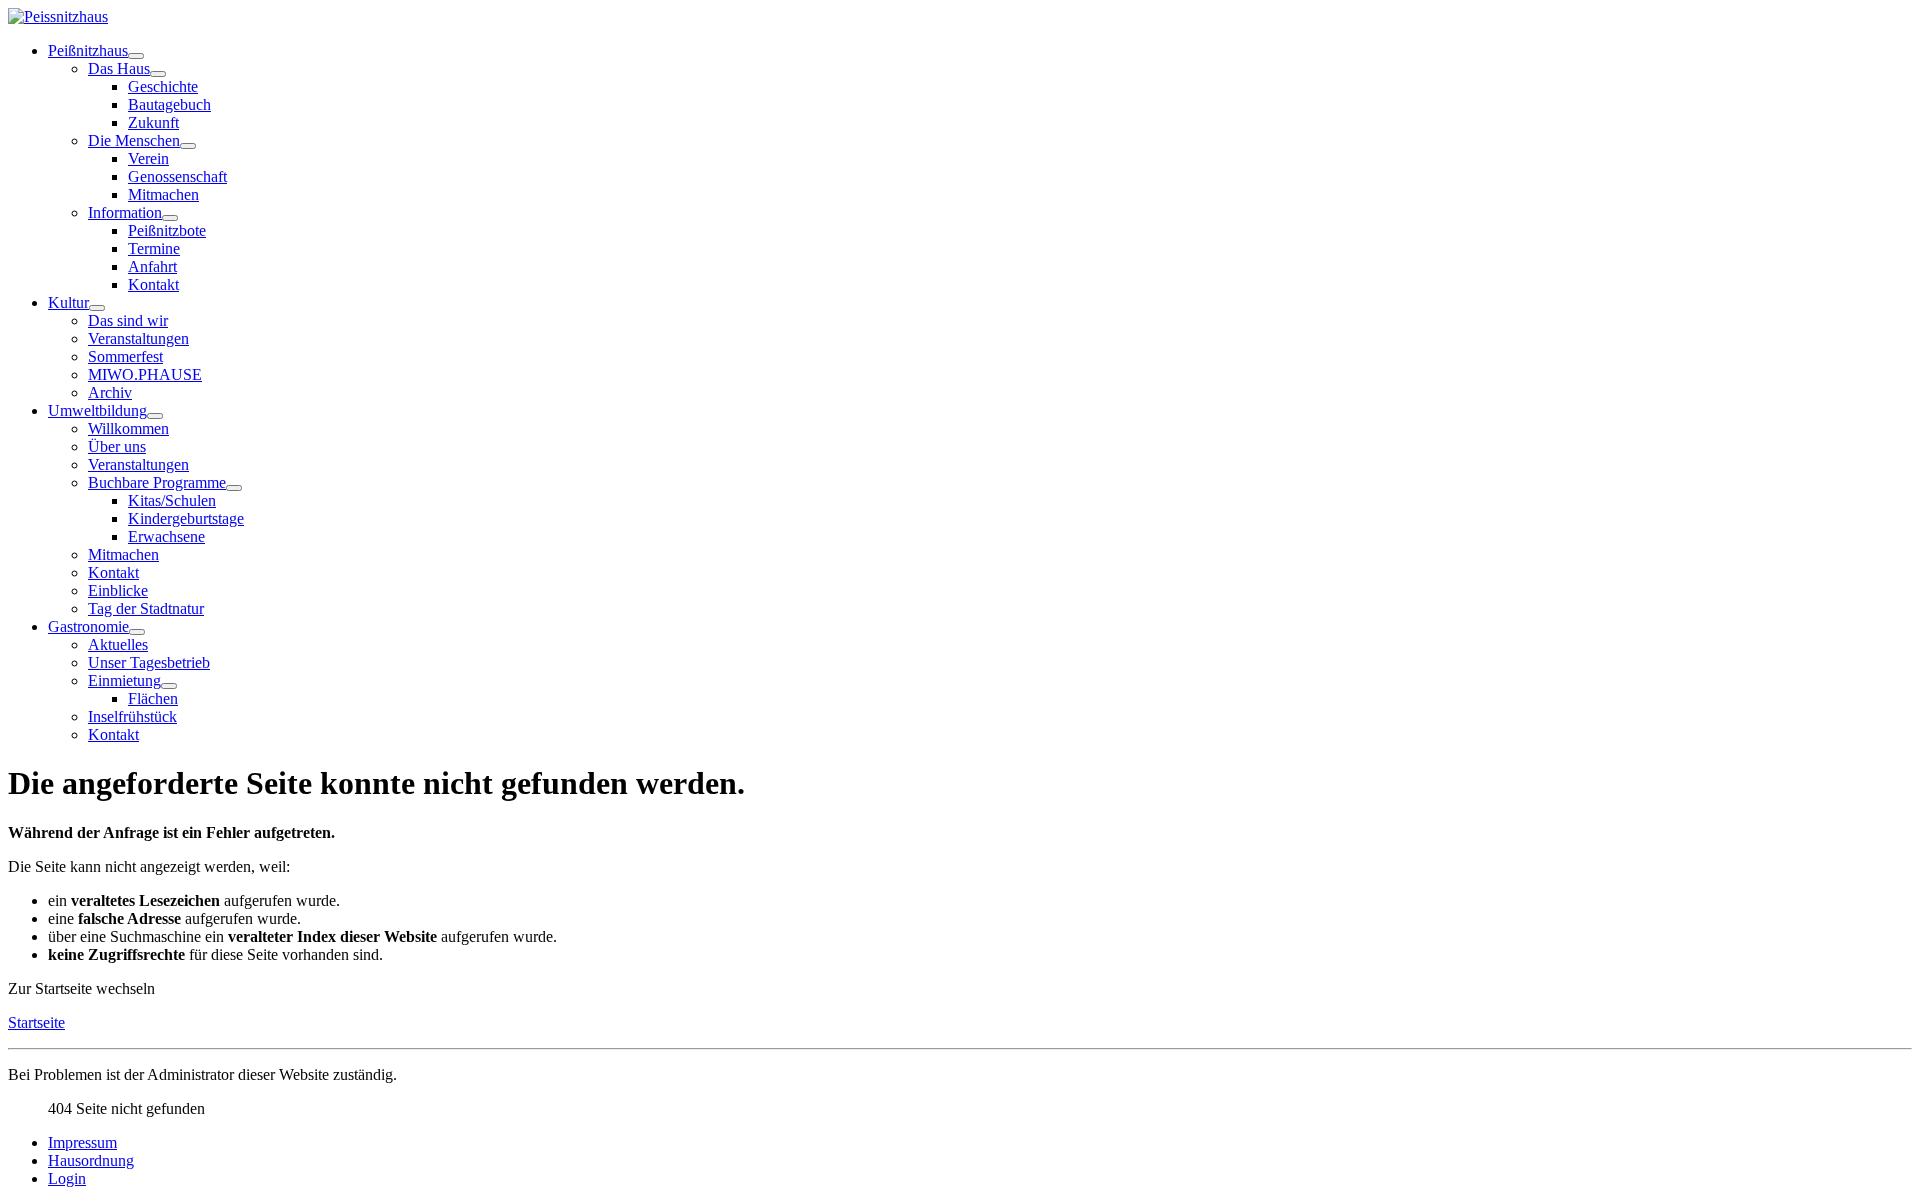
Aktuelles (118, 644)
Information (125, 212)
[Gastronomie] (137, 632)
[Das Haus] (158, 74)
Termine (154, 248)
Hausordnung (91, 1160)
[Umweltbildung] (155, 416)
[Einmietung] (169, 686)
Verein (148, 158)
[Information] (170, 218)
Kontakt (153, 284)
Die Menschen (134, 140)
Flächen (153, 698)
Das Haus (119, 68)
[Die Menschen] (188, 146)
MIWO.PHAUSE (145, 374)
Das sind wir (128, 320)
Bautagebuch (169, 104)
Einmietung (124, 680)
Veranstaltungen (138, 338)
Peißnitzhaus (88, 50)
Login (67, 1178)
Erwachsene (166, 536)
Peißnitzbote (167, 230)
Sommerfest (125, 356)
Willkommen (128, 428)
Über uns (117, 446)
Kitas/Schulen (172, 500)
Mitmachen (163, 194)
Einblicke (118, 590)
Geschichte (163, 86)
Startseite (36, 1022)
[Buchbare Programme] (234, 488)
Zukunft (153, 122)
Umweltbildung (97, 410)
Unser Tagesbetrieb (149, 662)
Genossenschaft (177, 176)
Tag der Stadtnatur (146, 608)
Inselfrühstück (132, 716)
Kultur (68, 302)
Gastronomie (88, 626)
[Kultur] (97, 308)
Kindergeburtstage (186, 518)
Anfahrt (152, 266)
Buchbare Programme (157, 482)
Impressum (82, 1142)
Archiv (110, 392)
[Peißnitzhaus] (136, 56)
